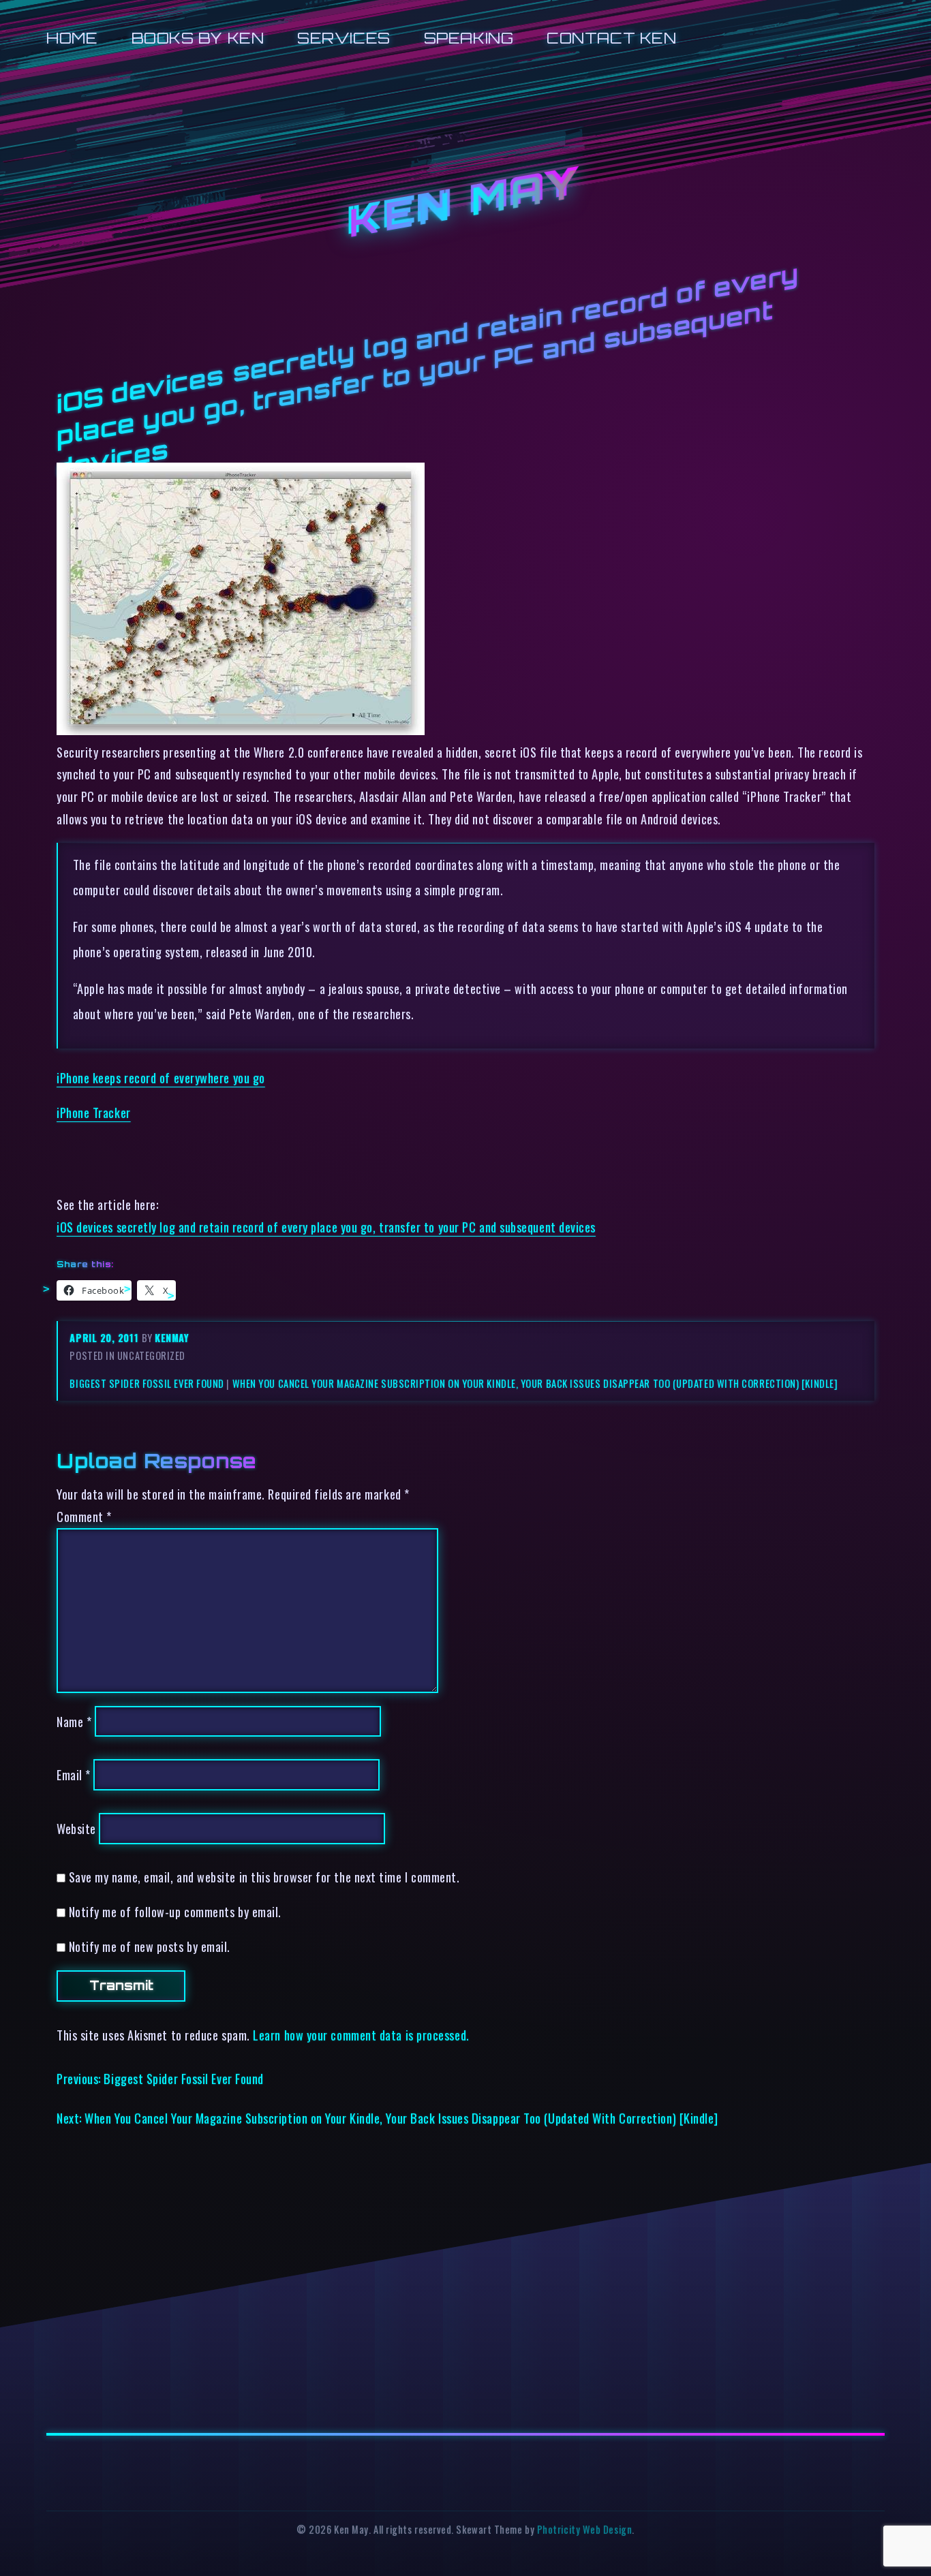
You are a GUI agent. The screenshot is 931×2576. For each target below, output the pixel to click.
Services (344, 38)
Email (74, 1774)
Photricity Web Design (584, 2529)
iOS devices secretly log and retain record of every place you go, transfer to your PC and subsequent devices (326, 1227)
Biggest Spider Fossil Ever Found (147, 1383)
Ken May (465, 204)
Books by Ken (198, 38)
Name (74, 1721)
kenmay (172, 1338)
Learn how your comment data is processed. (361, 2035)
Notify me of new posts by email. (150, 1946)
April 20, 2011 (105, 1338)
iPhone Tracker (94, 1112)
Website (76, 1828)
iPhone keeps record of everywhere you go (161, 1077)
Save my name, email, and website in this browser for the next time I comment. (264, 1877)
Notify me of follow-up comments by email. (175, 1911)
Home (72, 38)
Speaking (469, 38)
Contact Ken (611, 38)
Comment (84, 1516)
